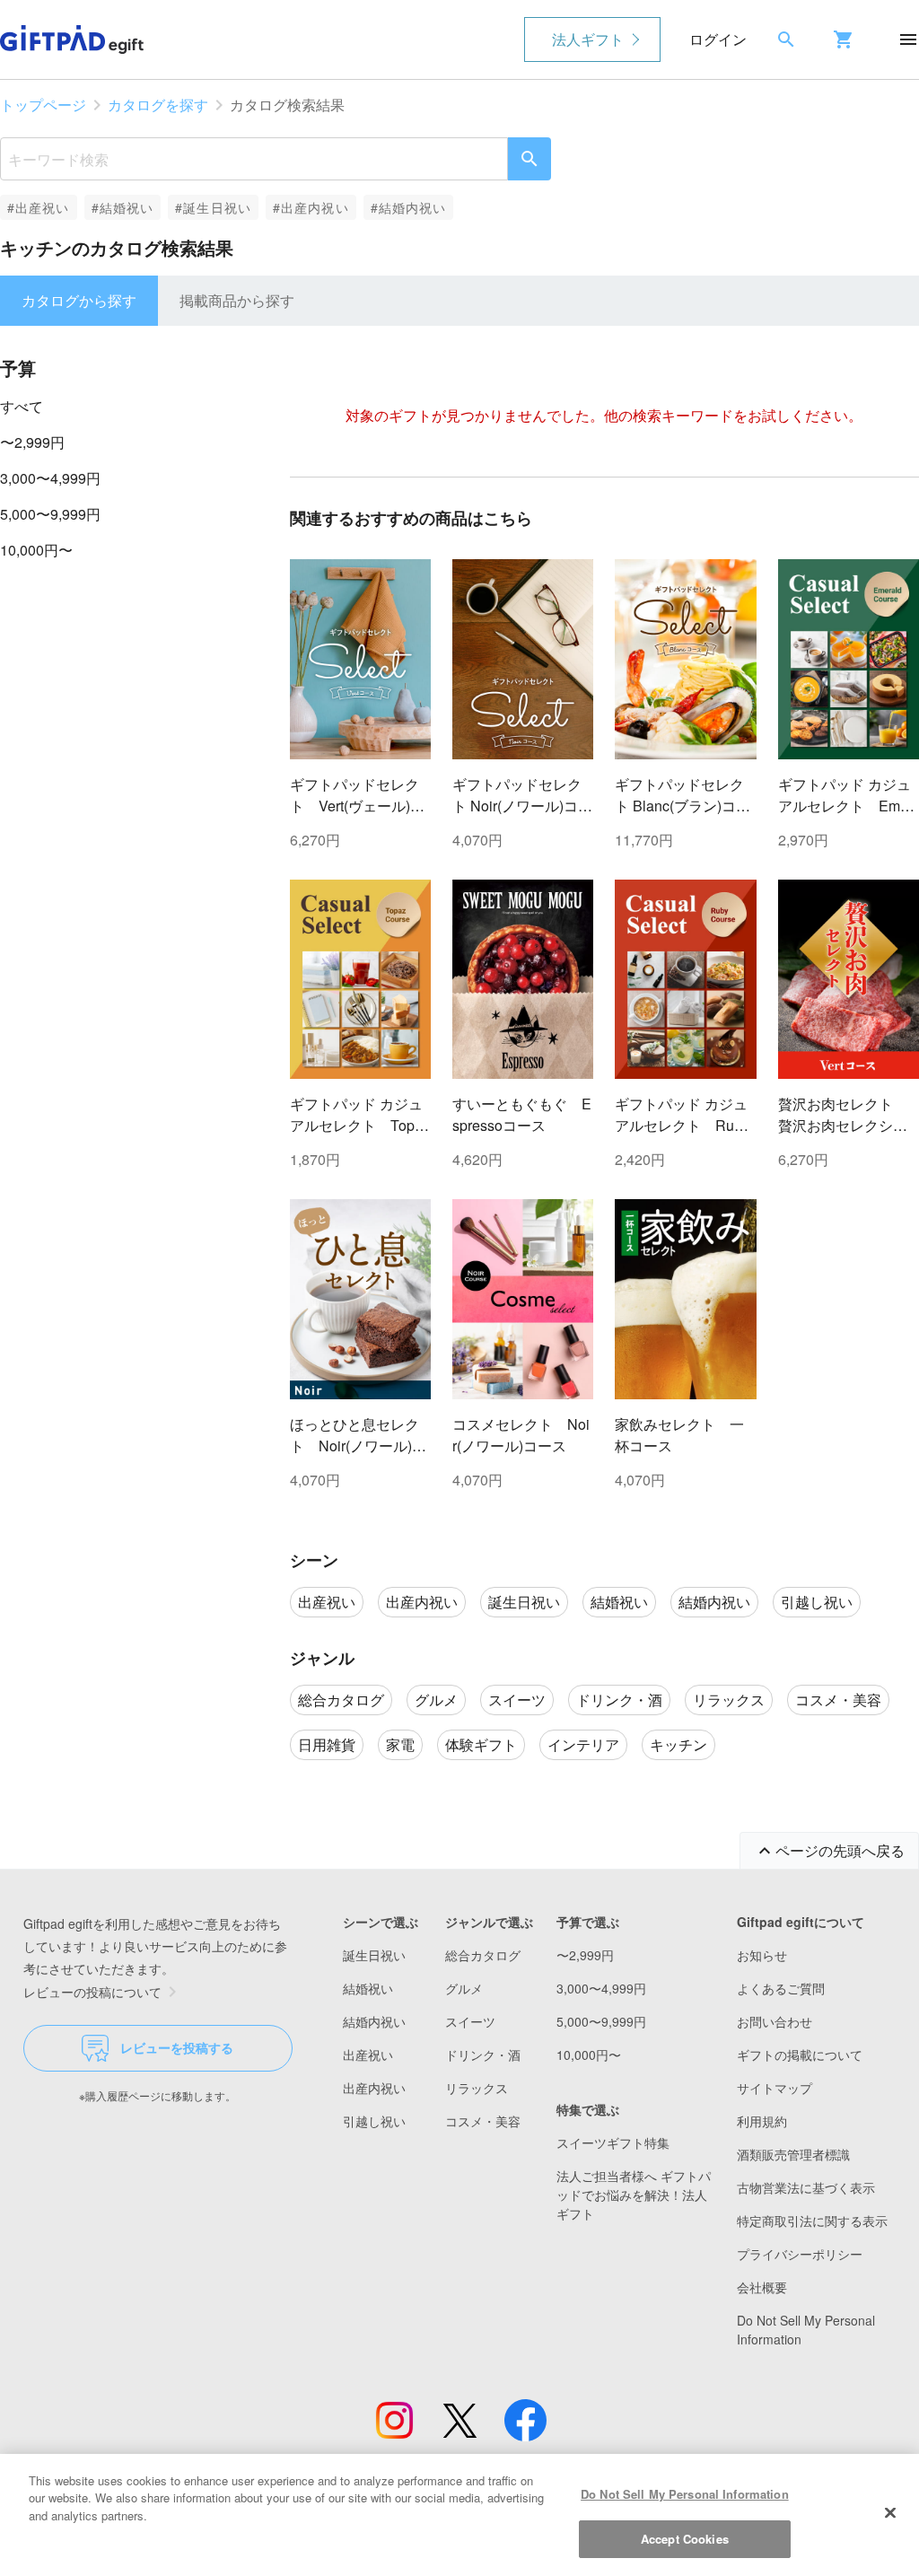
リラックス (477, 2088)
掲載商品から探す (237, 300)
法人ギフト (588, 39)
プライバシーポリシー (800, 2254)
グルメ (464, 1988)
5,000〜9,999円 (50, 514)
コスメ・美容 (483, 2121)
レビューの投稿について (92, 1992)
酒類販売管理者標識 (793, 2154)
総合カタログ (483, 1955)
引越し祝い (374, 2121)
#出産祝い (39, 207)
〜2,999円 (32, 442)
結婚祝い (368, 1988)
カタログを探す (158, 105)
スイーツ (470, 2021)
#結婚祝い (123, 207)
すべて (22, 406)
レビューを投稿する (177, 2047)
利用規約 (762, 2121)
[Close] (890, 2512)
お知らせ (762, 1955)
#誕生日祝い (213, 207)
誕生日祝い (374, 1955)
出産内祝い (374, 2088)
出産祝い (368, 2055)
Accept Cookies (685, 2539)
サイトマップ (775, 2088)
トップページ (43, 105)
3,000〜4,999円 (50, 478)
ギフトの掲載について (800, 2055)
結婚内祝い (374, 2021)
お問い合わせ (775, 2021)
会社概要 (762, 2287)
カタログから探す (79, 300)
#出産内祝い (311, 207)
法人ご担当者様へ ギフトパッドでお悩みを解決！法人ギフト (634, 2195)
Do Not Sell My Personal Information (685, 2494)
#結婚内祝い (409, 207)
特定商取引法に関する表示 (812, 2221)
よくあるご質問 (781, 1988)
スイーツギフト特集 (613, 2142)
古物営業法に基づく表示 (806, 2187)
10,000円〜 (36, 550)
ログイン (718, 39)
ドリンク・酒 (483, 2055)
